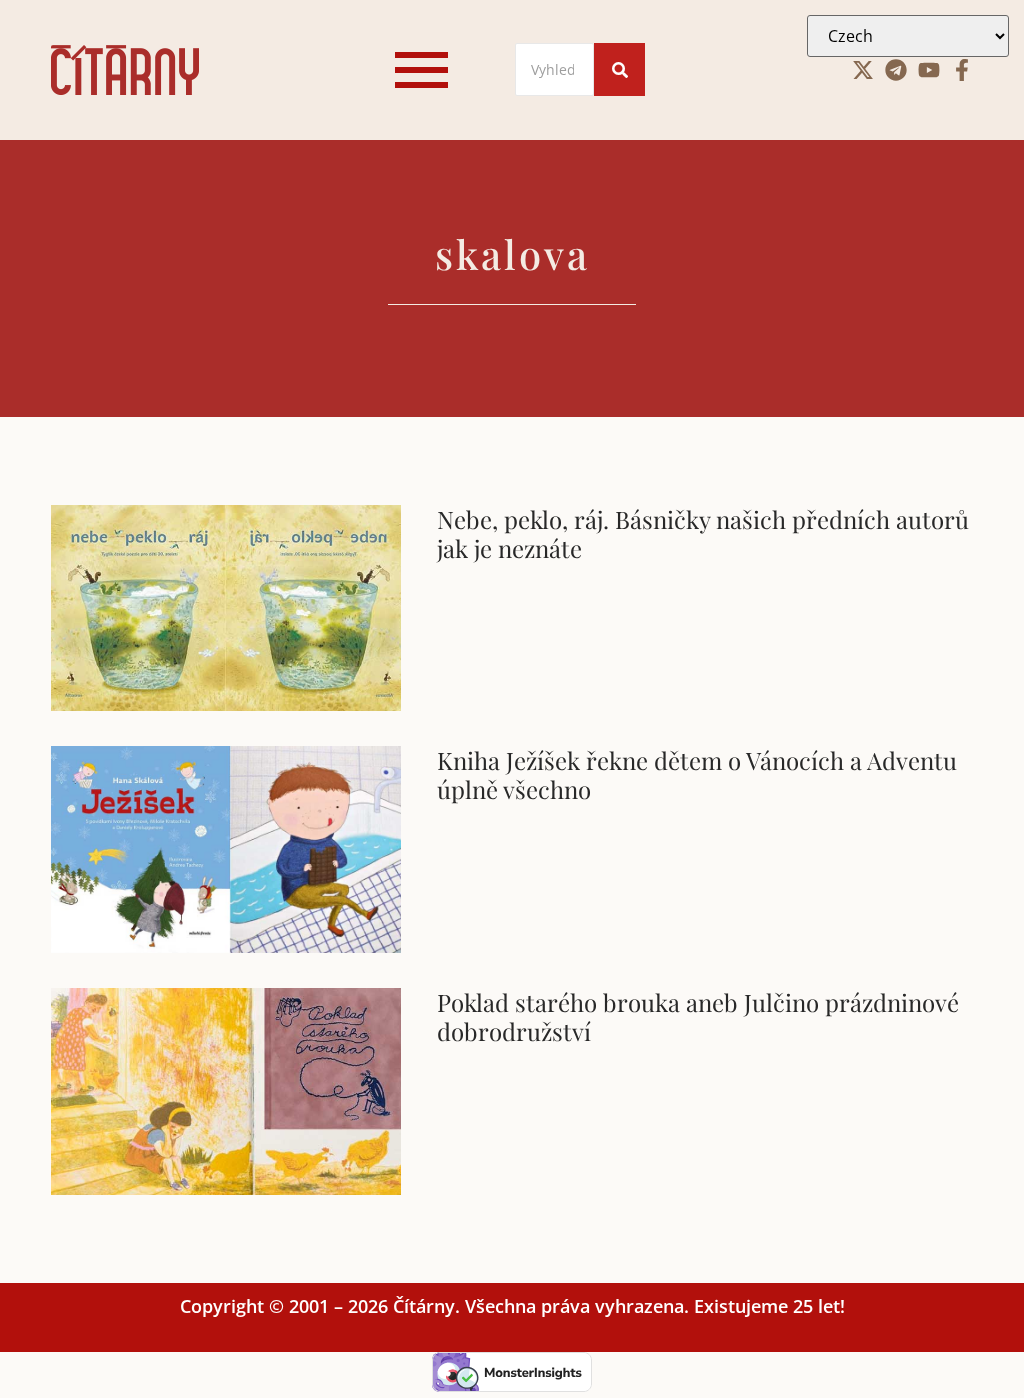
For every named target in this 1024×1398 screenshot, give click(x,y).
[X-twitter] (863, 70)
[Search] (619, 69)
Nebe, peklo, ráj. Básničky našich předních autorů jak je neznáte (703, 533)
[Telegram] (896, 70)
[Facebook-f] (962, 70)
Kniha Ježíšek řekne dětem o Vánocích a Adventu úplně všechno (697, 774)
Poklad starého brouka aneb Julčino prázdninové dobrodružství (698, 1016)
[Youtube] (929, 70)
